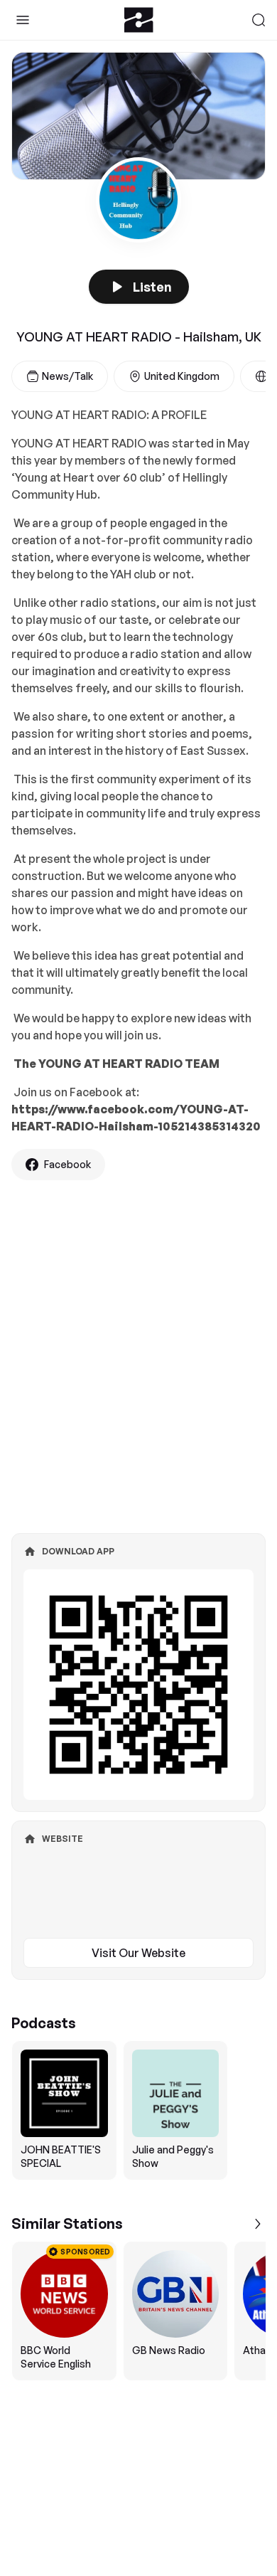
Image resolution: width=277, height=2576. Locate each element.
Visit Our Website (138, 1953)
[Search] (259, 20)
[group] (138, 2110)
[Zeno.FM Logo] (139, 20)
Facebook (67, 1164)
